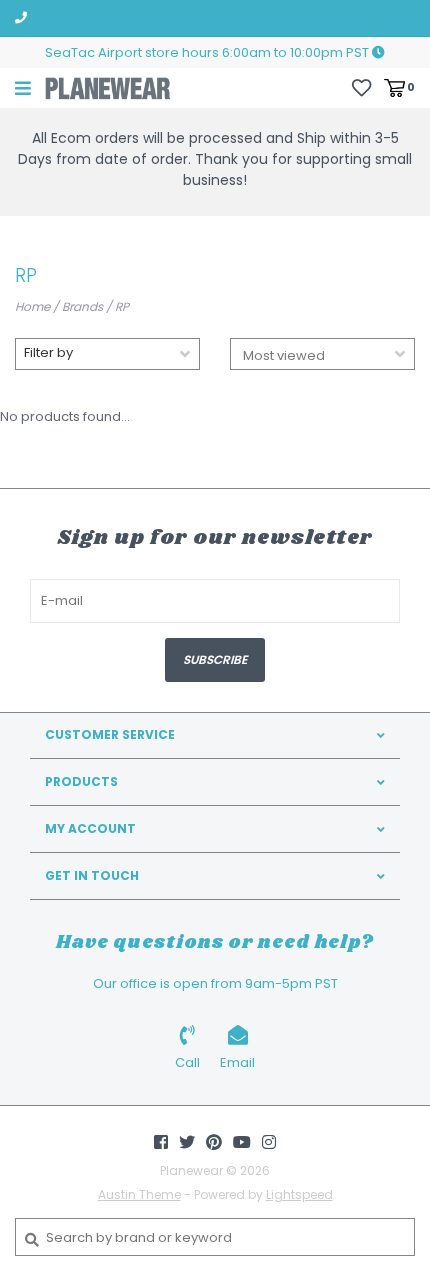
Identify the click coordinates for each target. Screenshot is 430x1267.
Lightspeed (299, 1194)
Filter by (48, 352)
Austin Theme (139, 1194)
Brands (82, 306)
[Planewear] (108, 87)
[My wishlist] (361, 86)
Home (32, 306)
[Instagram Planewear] (269, 1142)
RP (122, 306)
